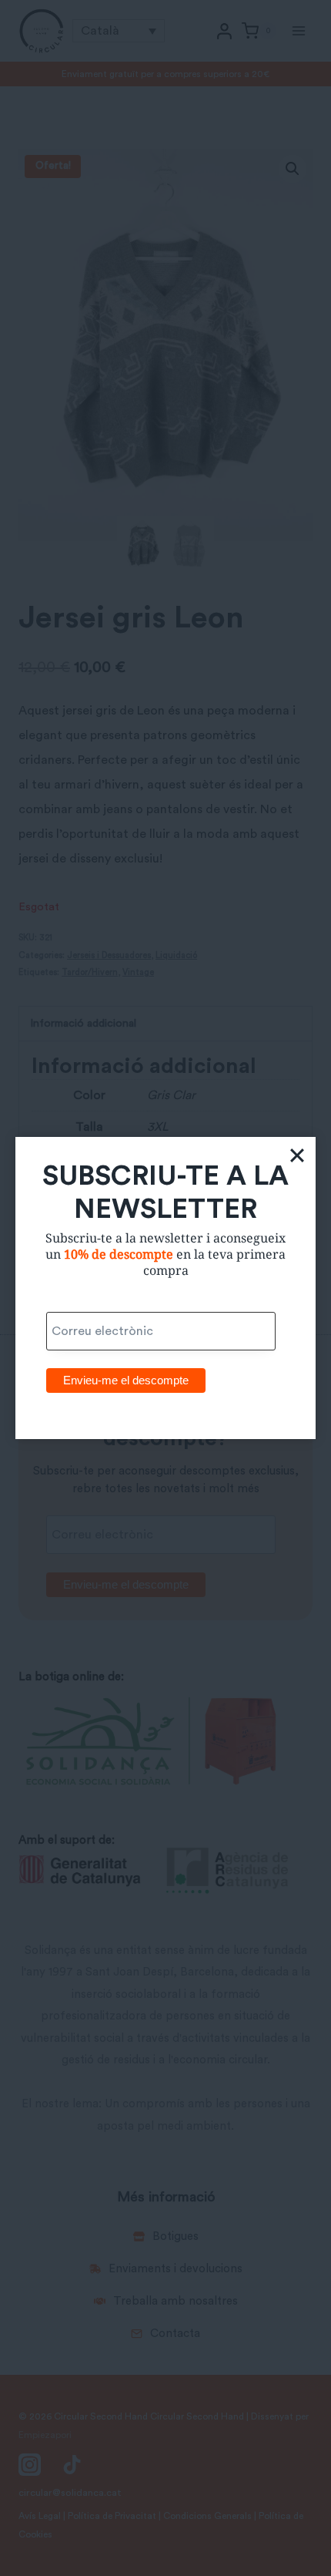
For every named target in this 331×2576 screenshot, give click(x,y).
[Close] (297, 1155)
